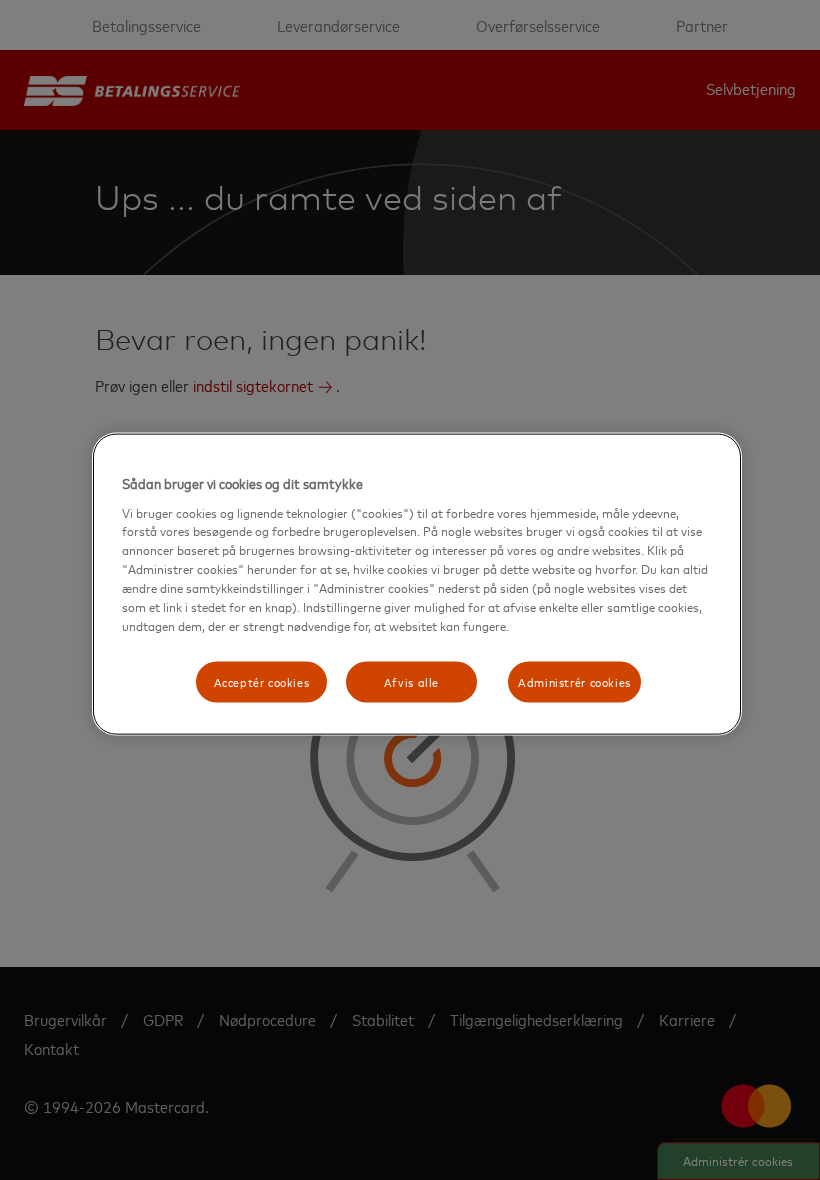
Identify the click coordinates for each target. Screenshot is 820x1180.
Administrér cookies (574, 681)
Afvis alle (411, 681)
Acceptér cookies (262, 681)
